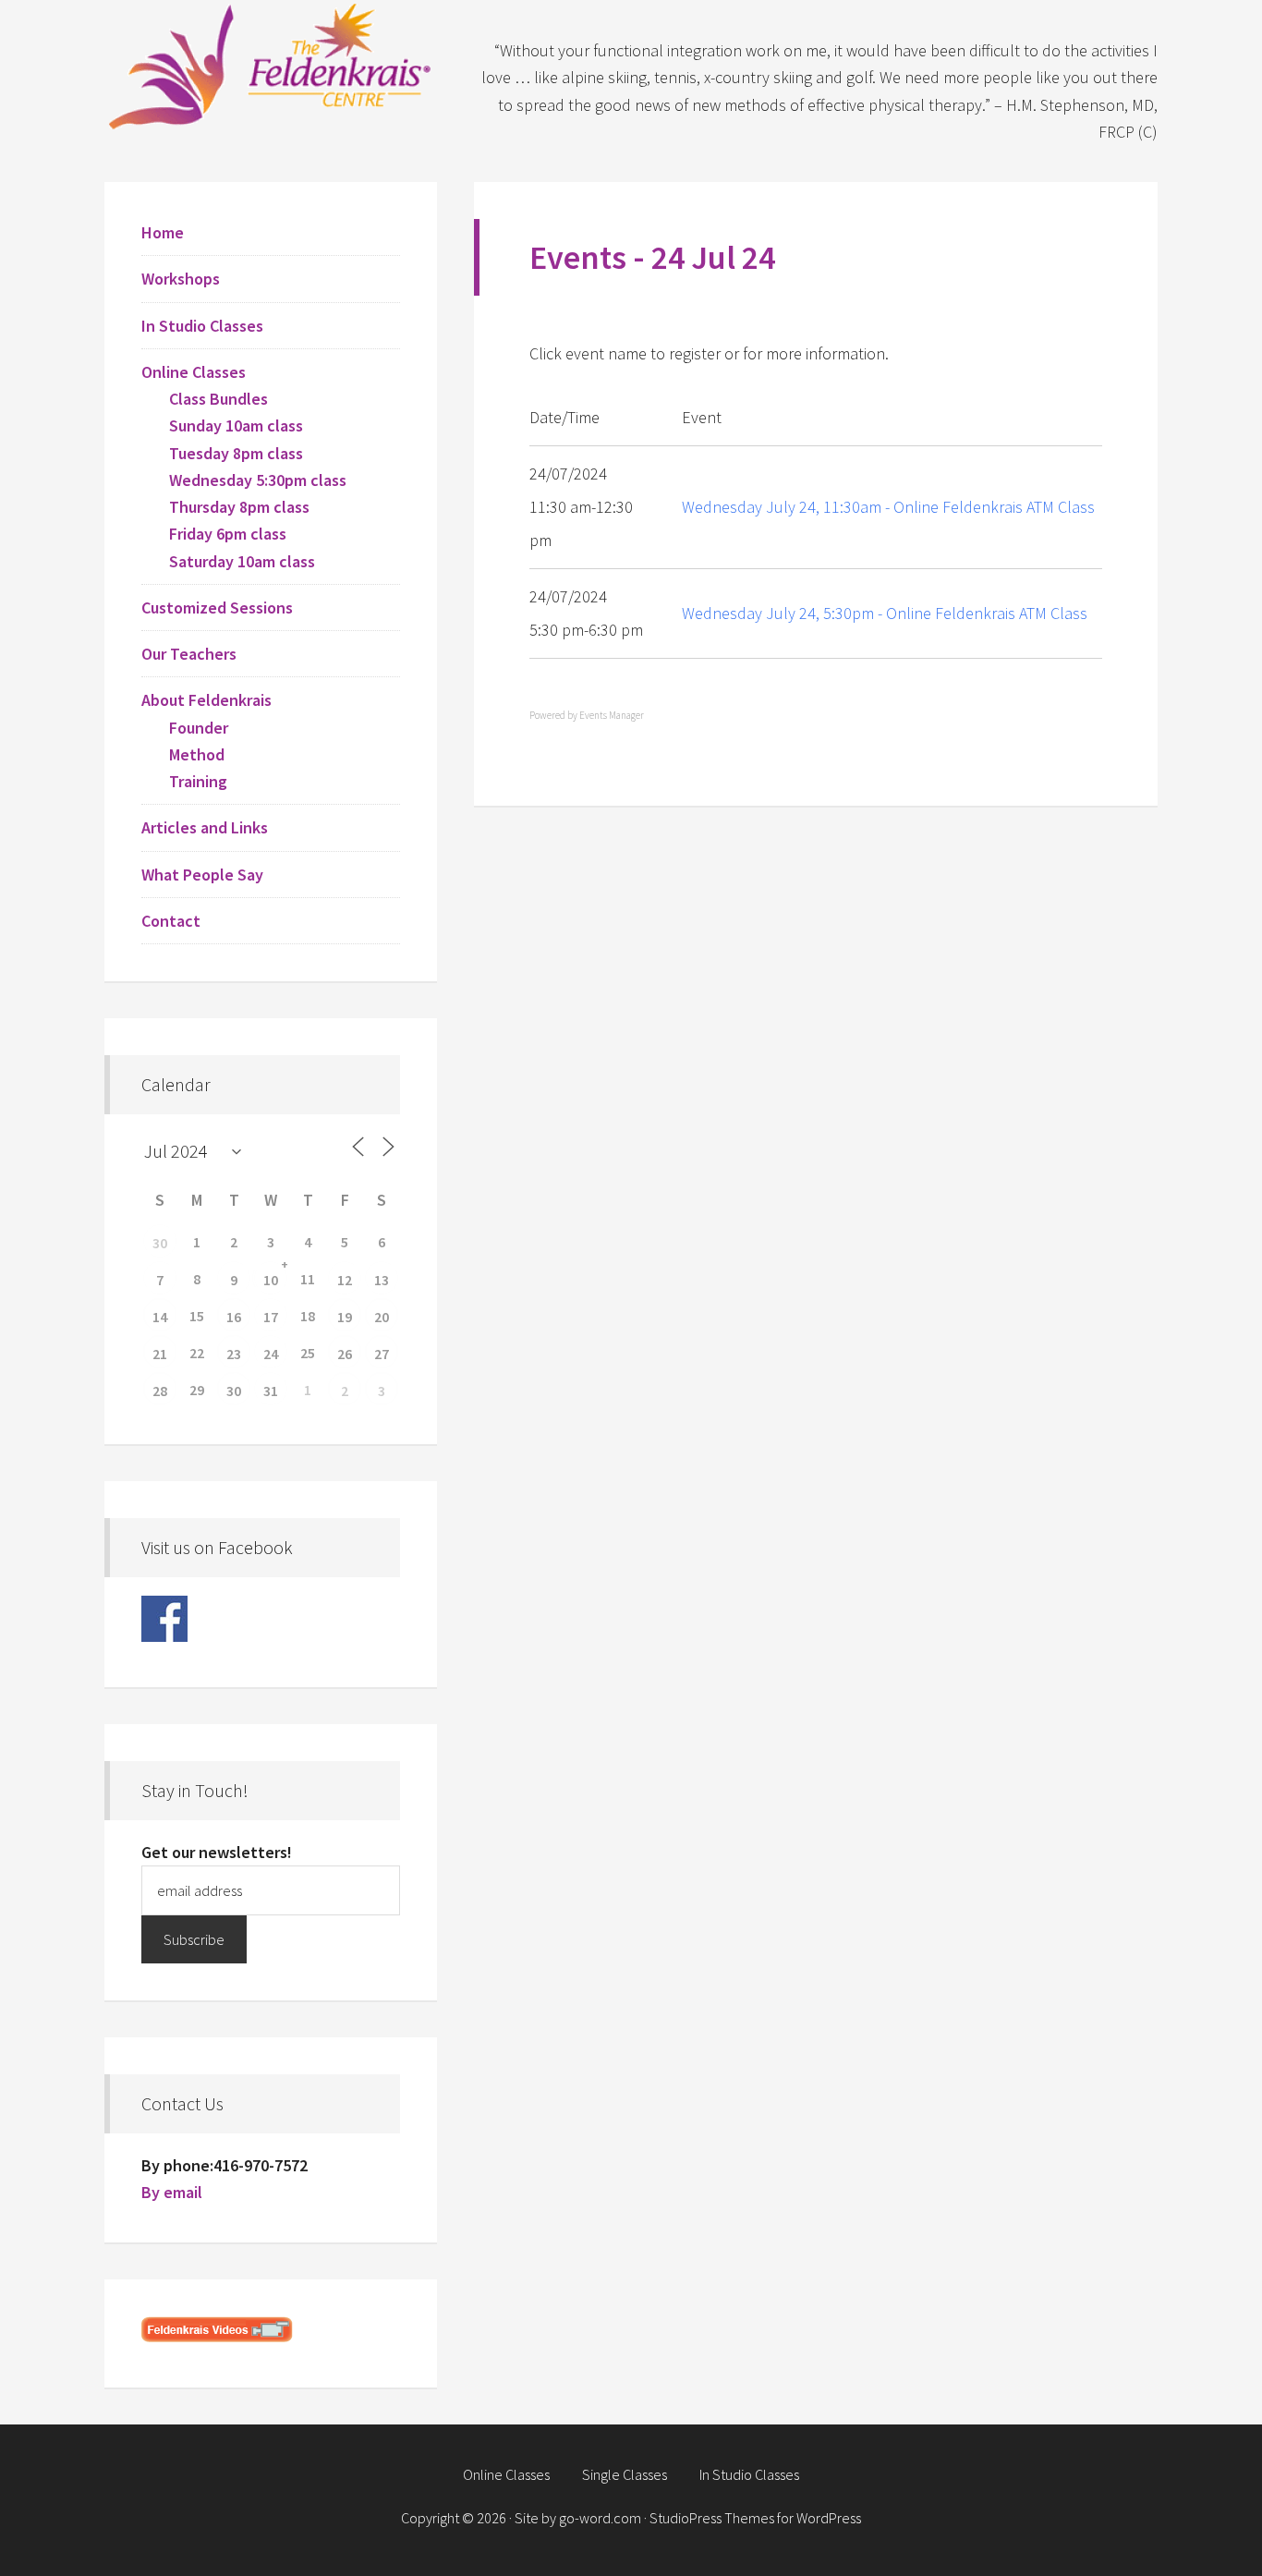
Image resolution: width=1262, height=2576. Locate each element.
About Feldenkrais (206, 700)
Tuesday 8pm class (236, 453)
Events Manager (612, 715)
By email (172, 2192)
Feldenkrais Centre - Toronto (271, 65)
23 (234, 1354)
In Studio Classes (202, 326)
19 (345, 1317)
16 (234, 1317)
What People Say (202, 875)
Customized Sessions (217, 608)
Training (198, 781)
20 (382, 1317)
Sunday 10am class (236, 425)
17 (271, 1317)
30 (160, 1243)
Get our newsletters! (217, 1852)
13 (382, 1280)
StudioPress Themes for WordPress (755, 2518)
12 (345, 1280)
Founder (199, 728)
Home (163, 232)
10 (271, 1280)
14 (160, 1317)
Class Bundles (218, 399)
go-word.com (600, 2518)
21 (160, 1354)
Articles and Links (205, 827)
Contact (171, 921)
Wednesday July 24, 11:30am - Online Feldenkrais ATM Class (888, 507)
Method (197, 754)
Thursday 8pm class (239, 507)
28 (160, 1391)
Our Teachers (189, 654)
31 (271, 1391)
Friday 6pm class (228, 534)
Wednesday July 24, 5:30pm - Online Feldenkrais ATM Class (885, 613)
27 (382, 1354)
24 (271, 1354)
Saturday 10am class (242, 561)
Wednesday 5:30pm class (258, 480)
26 (345, 1354)
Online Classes (194, 372)
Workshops (181, 279)
